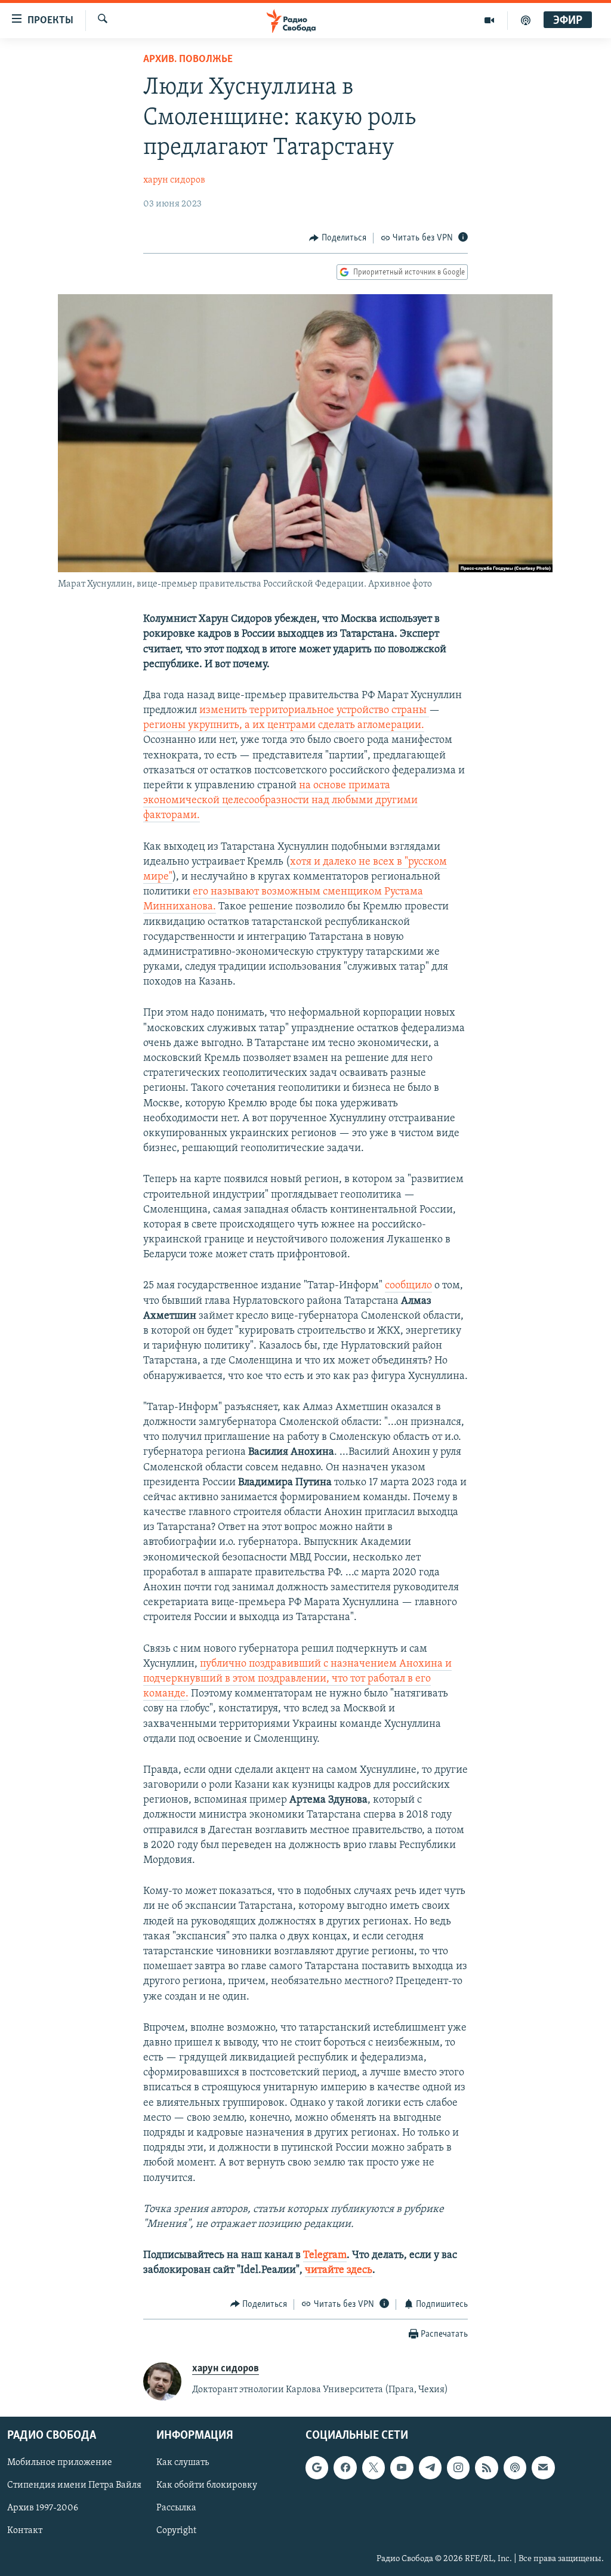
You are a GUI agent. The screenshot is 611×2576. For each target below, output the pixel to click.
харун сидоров (174, 180)
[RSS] (486, 2468)
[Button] (338, 238)
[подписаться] (543, 2468)
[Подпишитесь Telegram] (430, 2468)
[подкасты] (526, 20)
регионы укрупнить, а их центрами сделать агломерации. (284, 726)
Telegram (325, 2256)
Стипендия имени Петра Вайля (74, 2486)
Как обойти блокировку (207, 2486)
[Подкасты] (515, 2468)
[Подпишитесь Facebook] (345, 2468)
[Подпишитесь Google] (317, 2468)
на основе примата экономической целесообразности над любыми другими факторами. (280, 801)
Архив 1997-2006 (43, 2509)
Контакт (25, 2531)
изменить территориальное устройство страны (314, 711)
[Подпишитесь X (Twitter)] (374, 2468)
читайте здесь (339, 2270)
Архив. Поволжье (188, 60)
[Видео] (490, 20)
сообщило (408, 1286)
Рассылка (176, 2509)
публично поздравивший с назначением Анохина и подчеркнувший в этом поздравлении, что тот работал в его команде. (297, 1679)
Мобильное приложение (60, 2463)
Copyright (176, 2531)
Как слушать (183, 2463)
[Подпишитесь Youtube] (402, 2468)
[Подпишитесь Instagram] (458, 2468)
